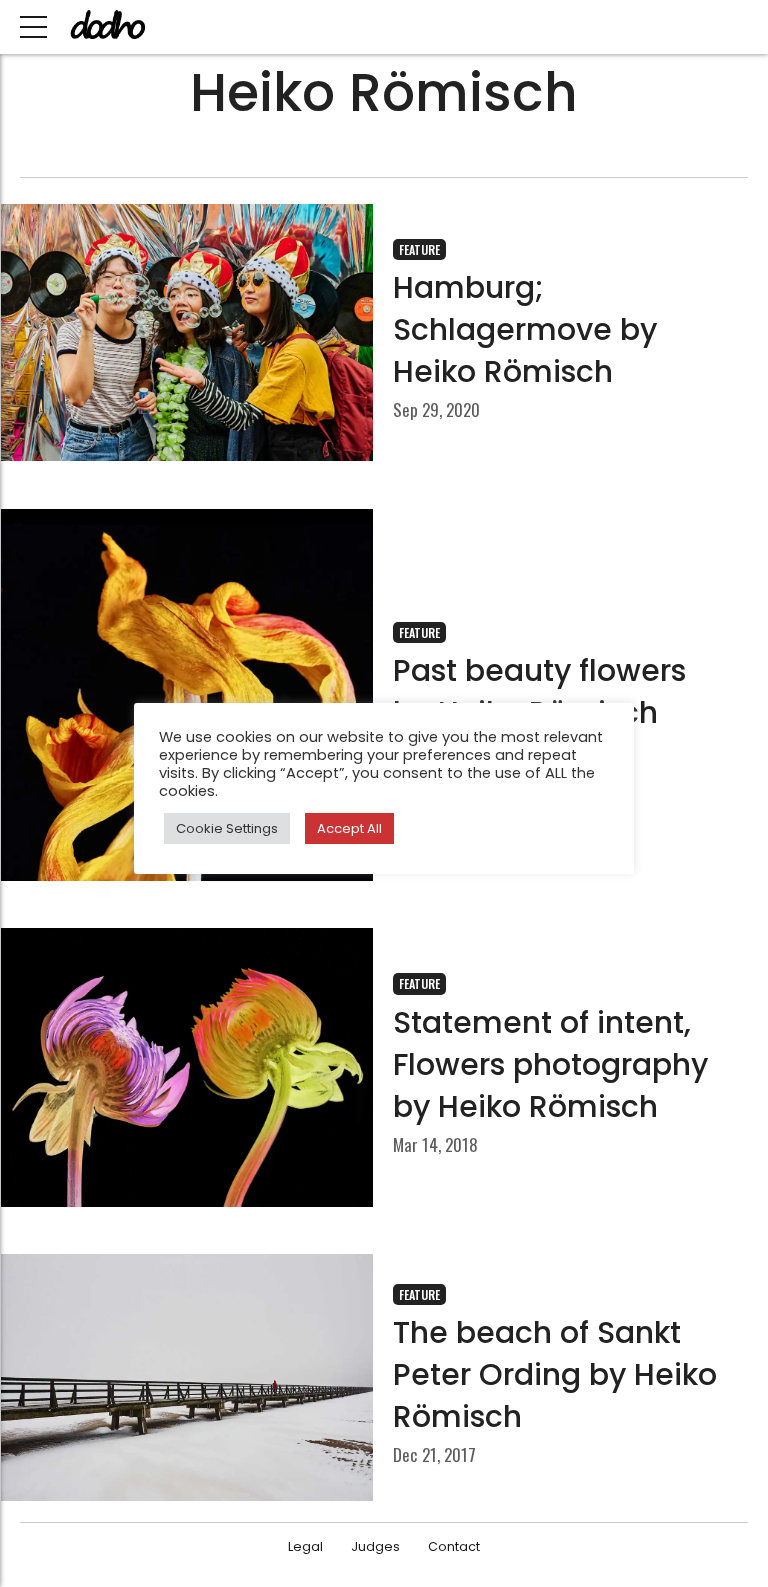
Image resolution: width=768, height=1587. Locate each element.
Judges (375, 1546)
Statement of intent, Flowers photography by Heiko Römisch (550, 1064)
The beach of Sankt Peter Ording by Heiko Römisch (555, 1374)
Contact (454, 1546)
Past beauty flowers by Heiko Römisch (539, 691)
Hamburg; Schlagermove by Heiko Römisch (525, 329)
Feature (419, 249)
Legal (305, 1546)
